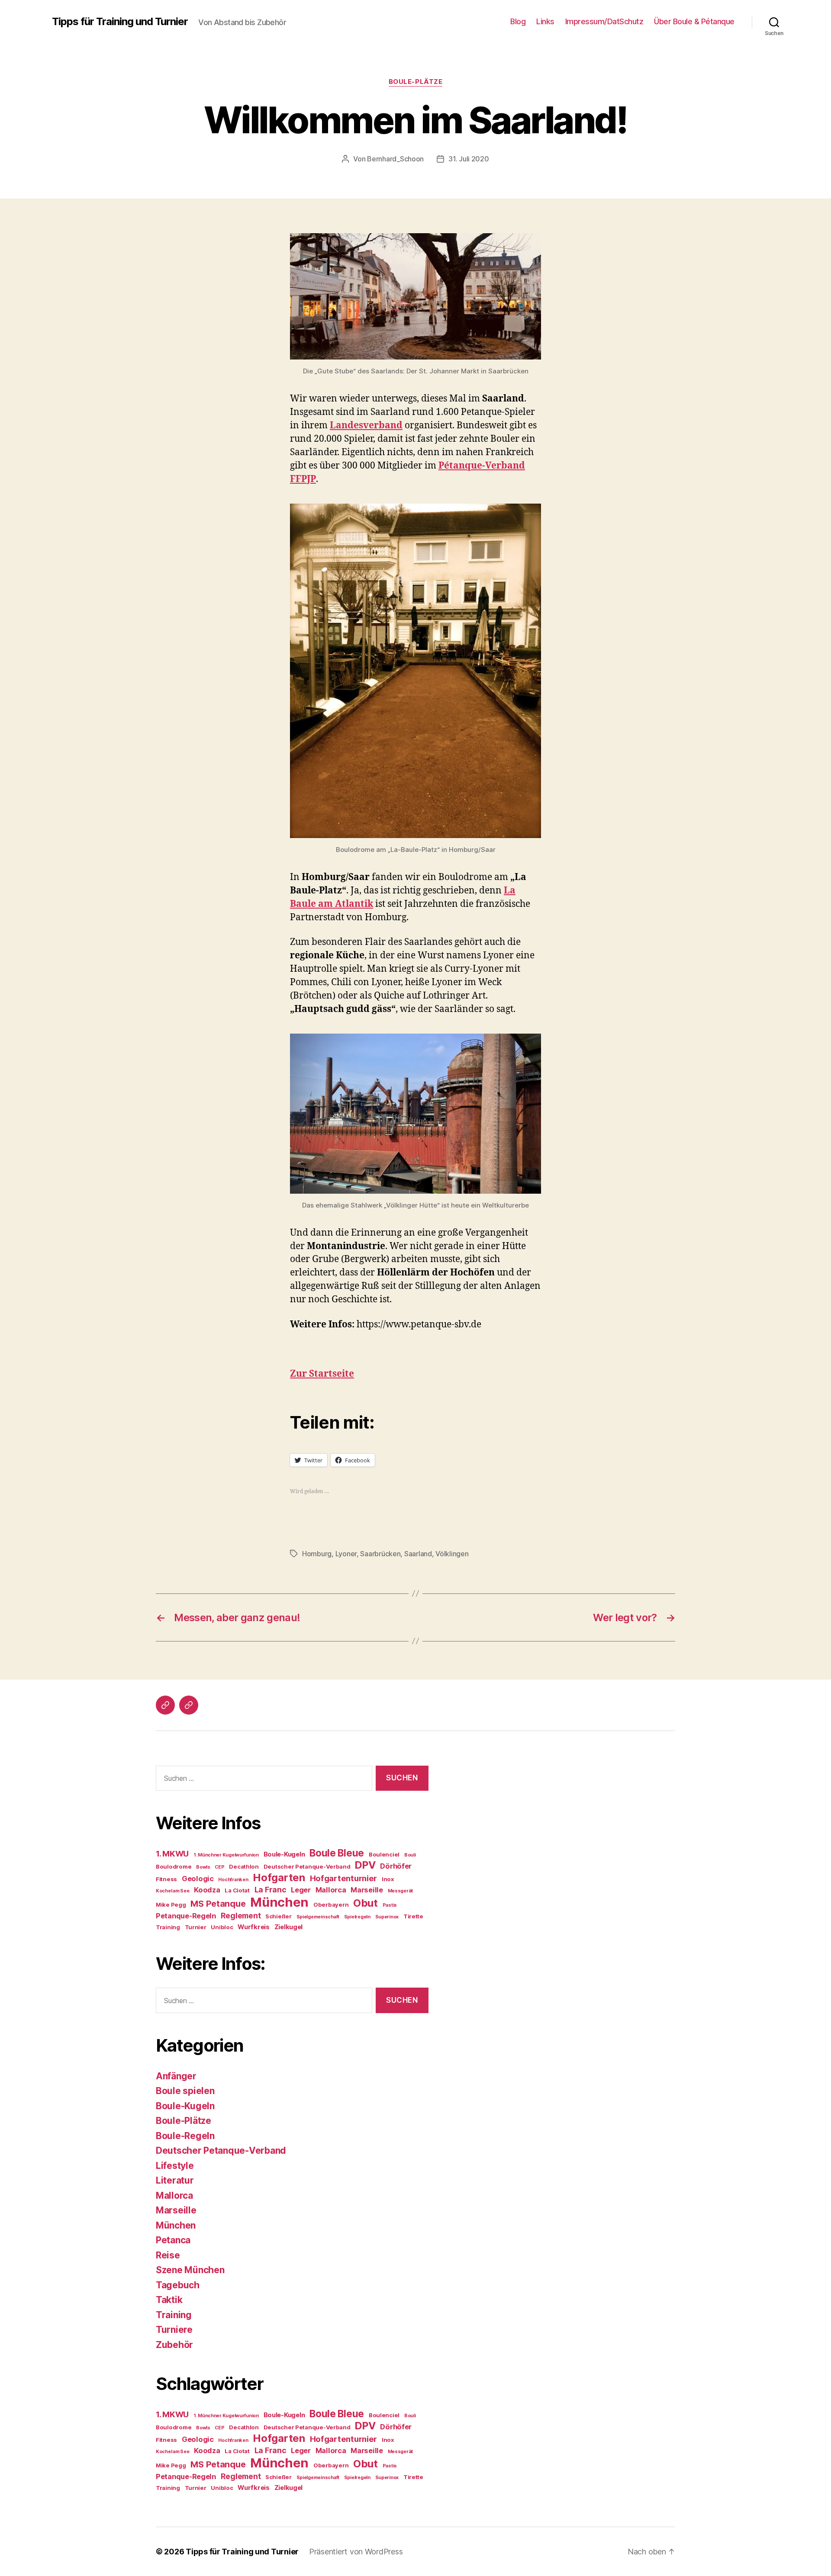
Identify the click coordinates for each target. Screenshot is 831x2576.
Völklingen (452, 1554)
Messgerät (401, 1891)
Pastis (390, 1905)
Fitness (166, 1879)
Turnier (196, 1927)
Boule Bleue (337, 1853)
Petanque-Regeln (186, 1916)
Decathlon (244, 1866)
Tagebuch (178, 2285)
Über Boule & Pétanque (694, 21)
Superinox (387, 1917)
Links (545, 21)
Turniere (174, 2330)
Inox (388, 1879)
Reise (168, 2255)
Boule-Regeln (185, 2136)
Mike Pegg (171, 1905)
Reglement (241, 1916)
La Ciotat (237, 1890)
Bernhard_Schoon (395, 159)
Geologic (198, 1879)
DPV (365, 1865)
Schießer (279, 1916)
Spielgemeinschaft (318, 1917)
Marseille (367, 1890)
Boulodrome (174, 1866)
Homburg (317, 1554)
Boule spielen (185, 2091)
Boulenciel (384, 1854)
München (279, 1902)
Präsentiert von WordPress (356, 2552)
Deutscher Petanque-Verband (307, 1866)
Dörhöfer (396, 1866)
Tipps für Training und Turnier (120, 22)
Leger (301, 1890)
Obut (366, 1903)
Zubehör (174, 2345)
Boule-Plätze (416, 82)
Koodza (207, 1890)
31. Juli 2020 (469, 159)
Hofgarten (279, 1877)
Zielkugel (289, 1927)
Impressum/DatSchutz (604, 21)
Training (168, 1927)
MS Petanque (218, 1904)
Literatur (175, 2180)
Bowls (203, 1867)
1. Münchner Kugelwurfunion (226, 1855)
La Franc (271, 1890)
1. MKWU (172, 1854)
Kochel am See (173, 1891)
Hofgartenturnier (344, 1878)
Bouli (410, 1855)
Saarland (418, 1554)
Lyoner (346, 1554)
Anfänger (176, 2076)
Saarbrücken (380, 1554)
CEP (219, 1867)
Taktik (169, 2300)
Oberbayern (331, 1905)
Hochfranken (233, 1880)
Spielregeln (357, 1917)
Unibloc (222, 1927)
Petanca (173, 2240)
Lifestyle (175, 2166)
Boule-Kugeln (284, 1854)
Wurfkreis (254, 1927)
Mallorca (331, 1890)
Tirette (413, 1916)
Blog (518, 21)
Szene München (190, 2270)
